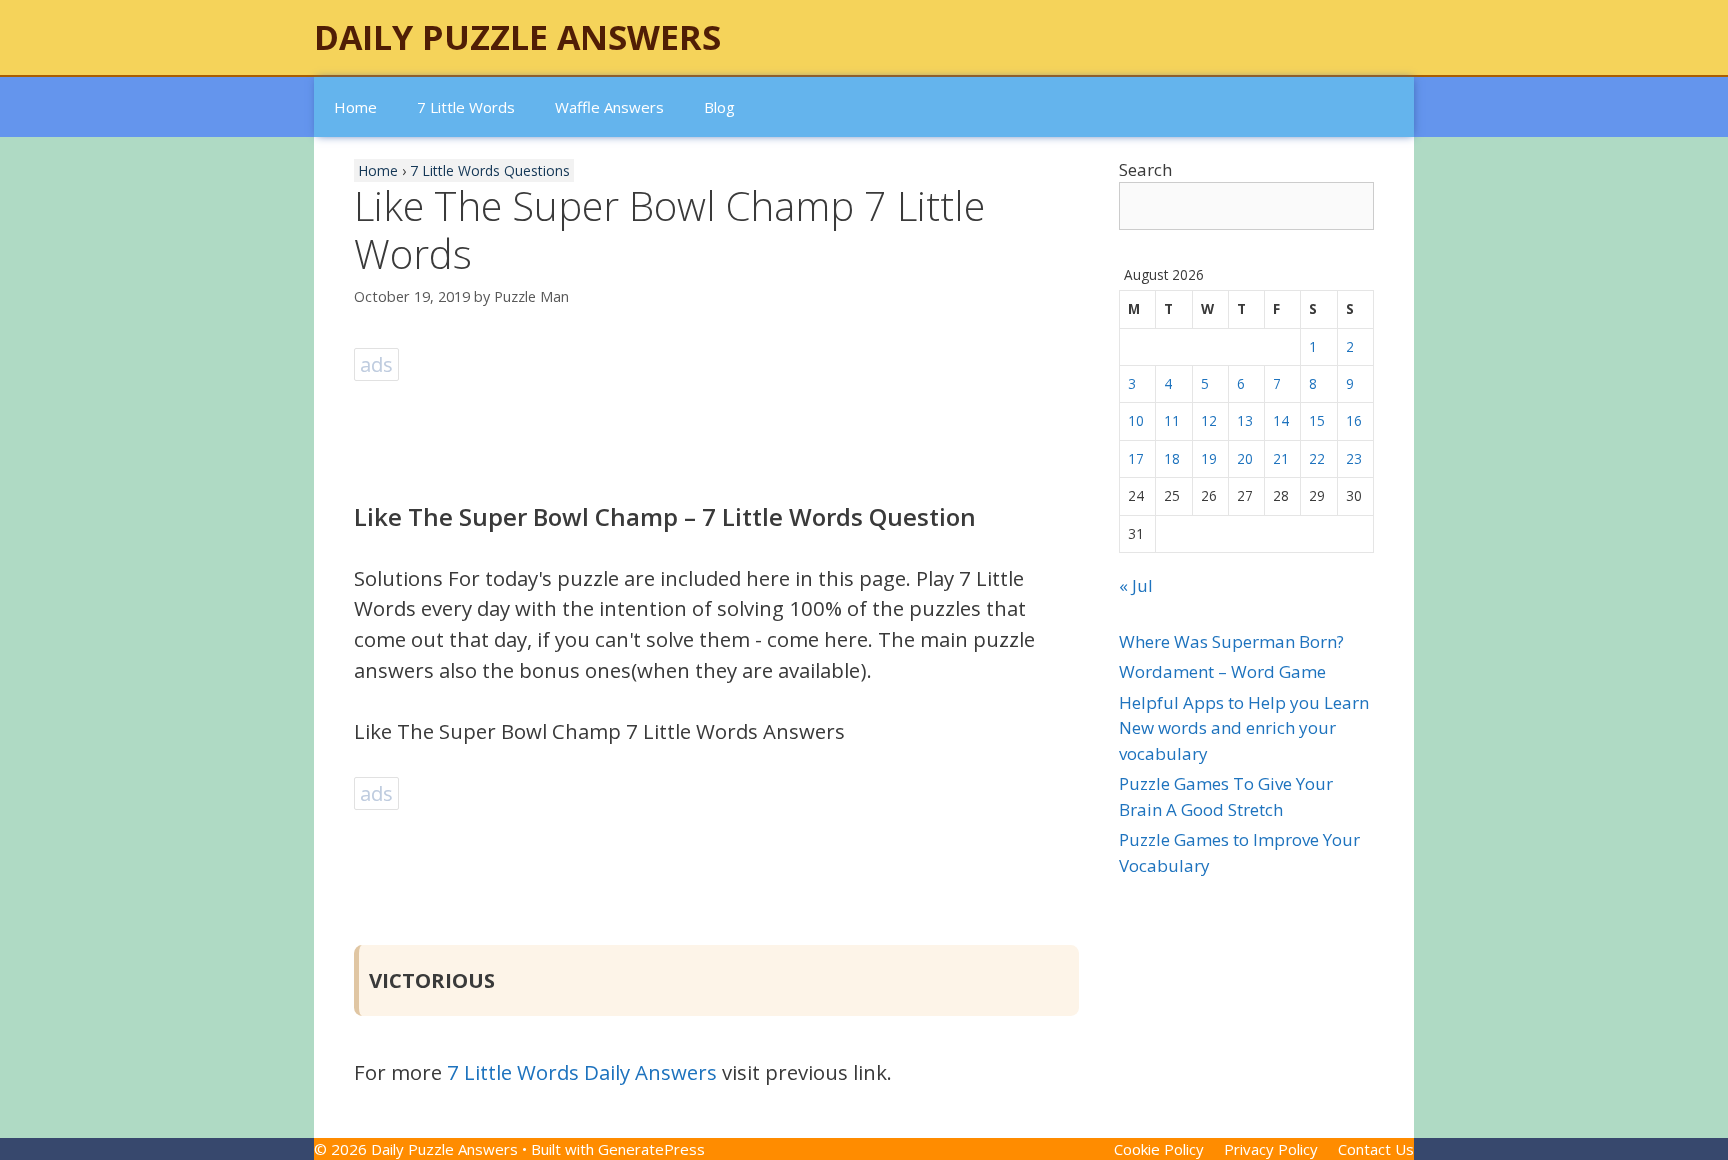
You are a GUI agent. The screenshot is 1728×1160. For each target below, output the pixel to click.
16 (1354, 420)
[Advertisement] (718, 431)
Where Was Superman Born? (1231, 641)
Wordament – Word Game (1222, 671)
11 (1172, 420)
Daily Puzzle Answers (517, 37)
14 (1281, 420)
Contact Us (1376, 1149)
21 (1281, 458)
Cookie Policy (1159, 1149)
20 (1245, 458)
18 (1172, 458)
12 (1209, 420)
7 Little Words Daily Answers (582, 1072)
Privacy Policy (1271, 1149)
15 (1317, 420)
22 (1317, 458)
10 (1136, 420)
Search (1145, 169)
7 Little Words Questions (490, 170)
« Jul (1136, 585)
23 (1354, 458)
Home (355, 107)
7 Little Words (466, 107)
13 (1245, 420)
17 (1136, 458)
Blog (719, 107)
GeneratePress (651, 1149)
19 (1209, 458)
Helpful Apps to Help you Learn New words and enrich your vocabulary (1244, 728)
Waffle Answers (609, 107)
